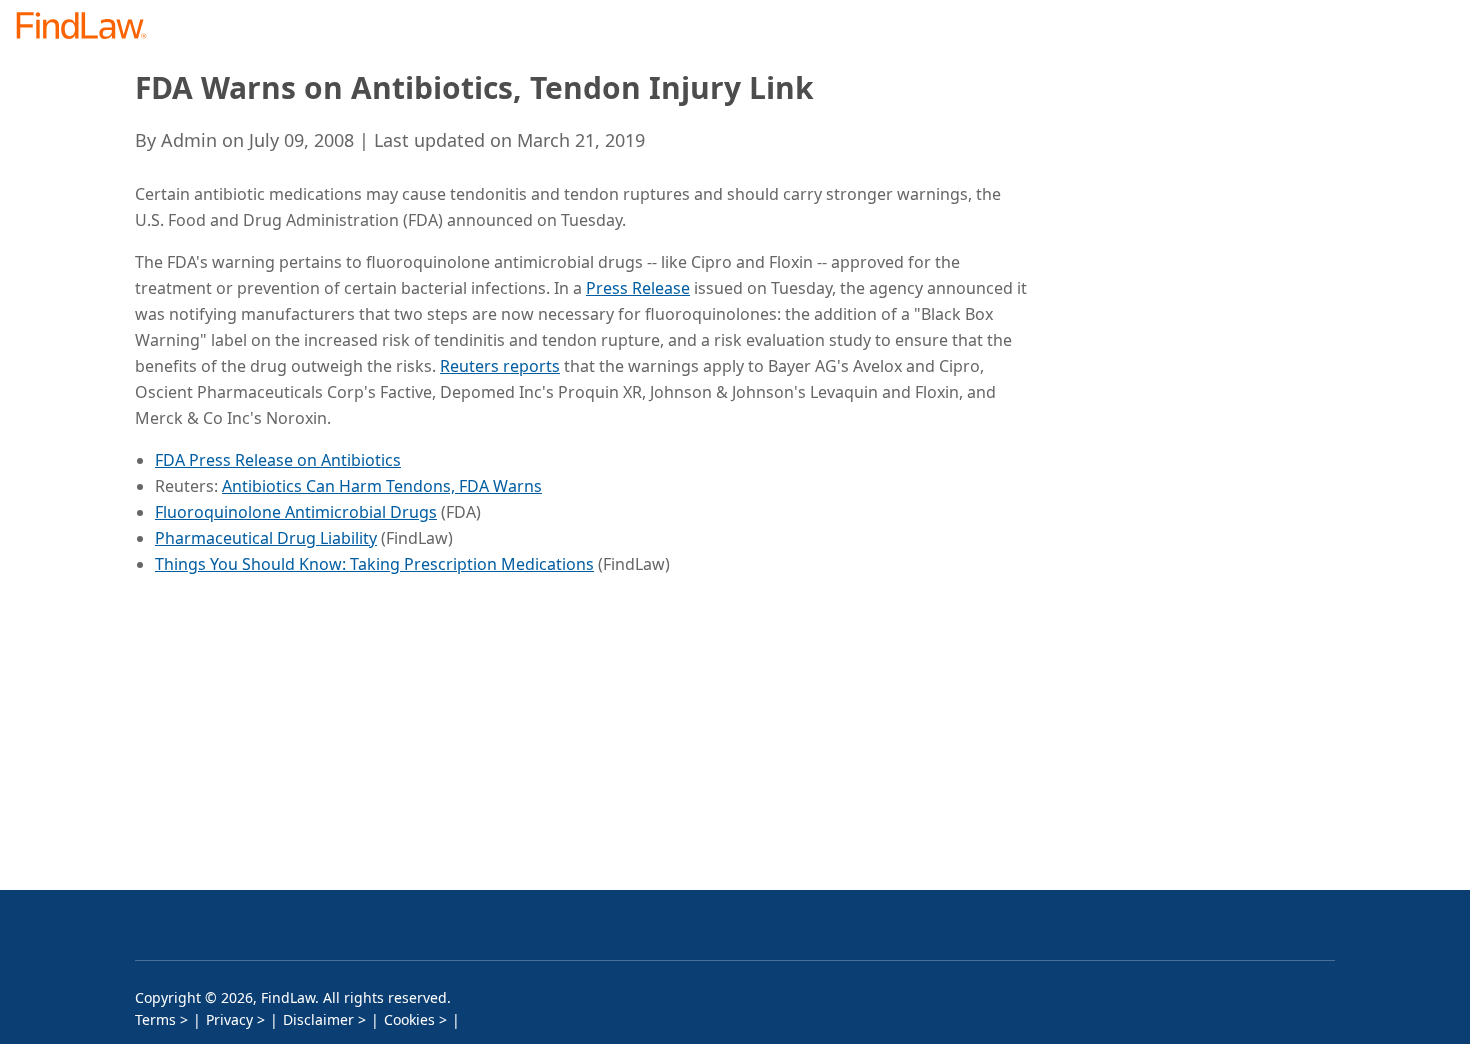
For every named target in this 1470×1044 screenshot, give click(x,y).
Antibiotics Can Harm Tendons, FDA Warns (382, 486)
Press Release (638, 288)
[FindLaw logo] (89, 27)
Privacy (229, 1019)
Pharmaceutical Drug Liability (266, 538)
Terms (155, 1019)
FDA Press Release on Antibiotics (278, 460)
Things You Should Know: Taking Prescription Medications (374, 564)
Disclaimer (318, 1019)
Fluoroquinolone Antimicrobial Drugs (296, 512)
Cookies (409, 1019)
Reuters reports (500, 366)
